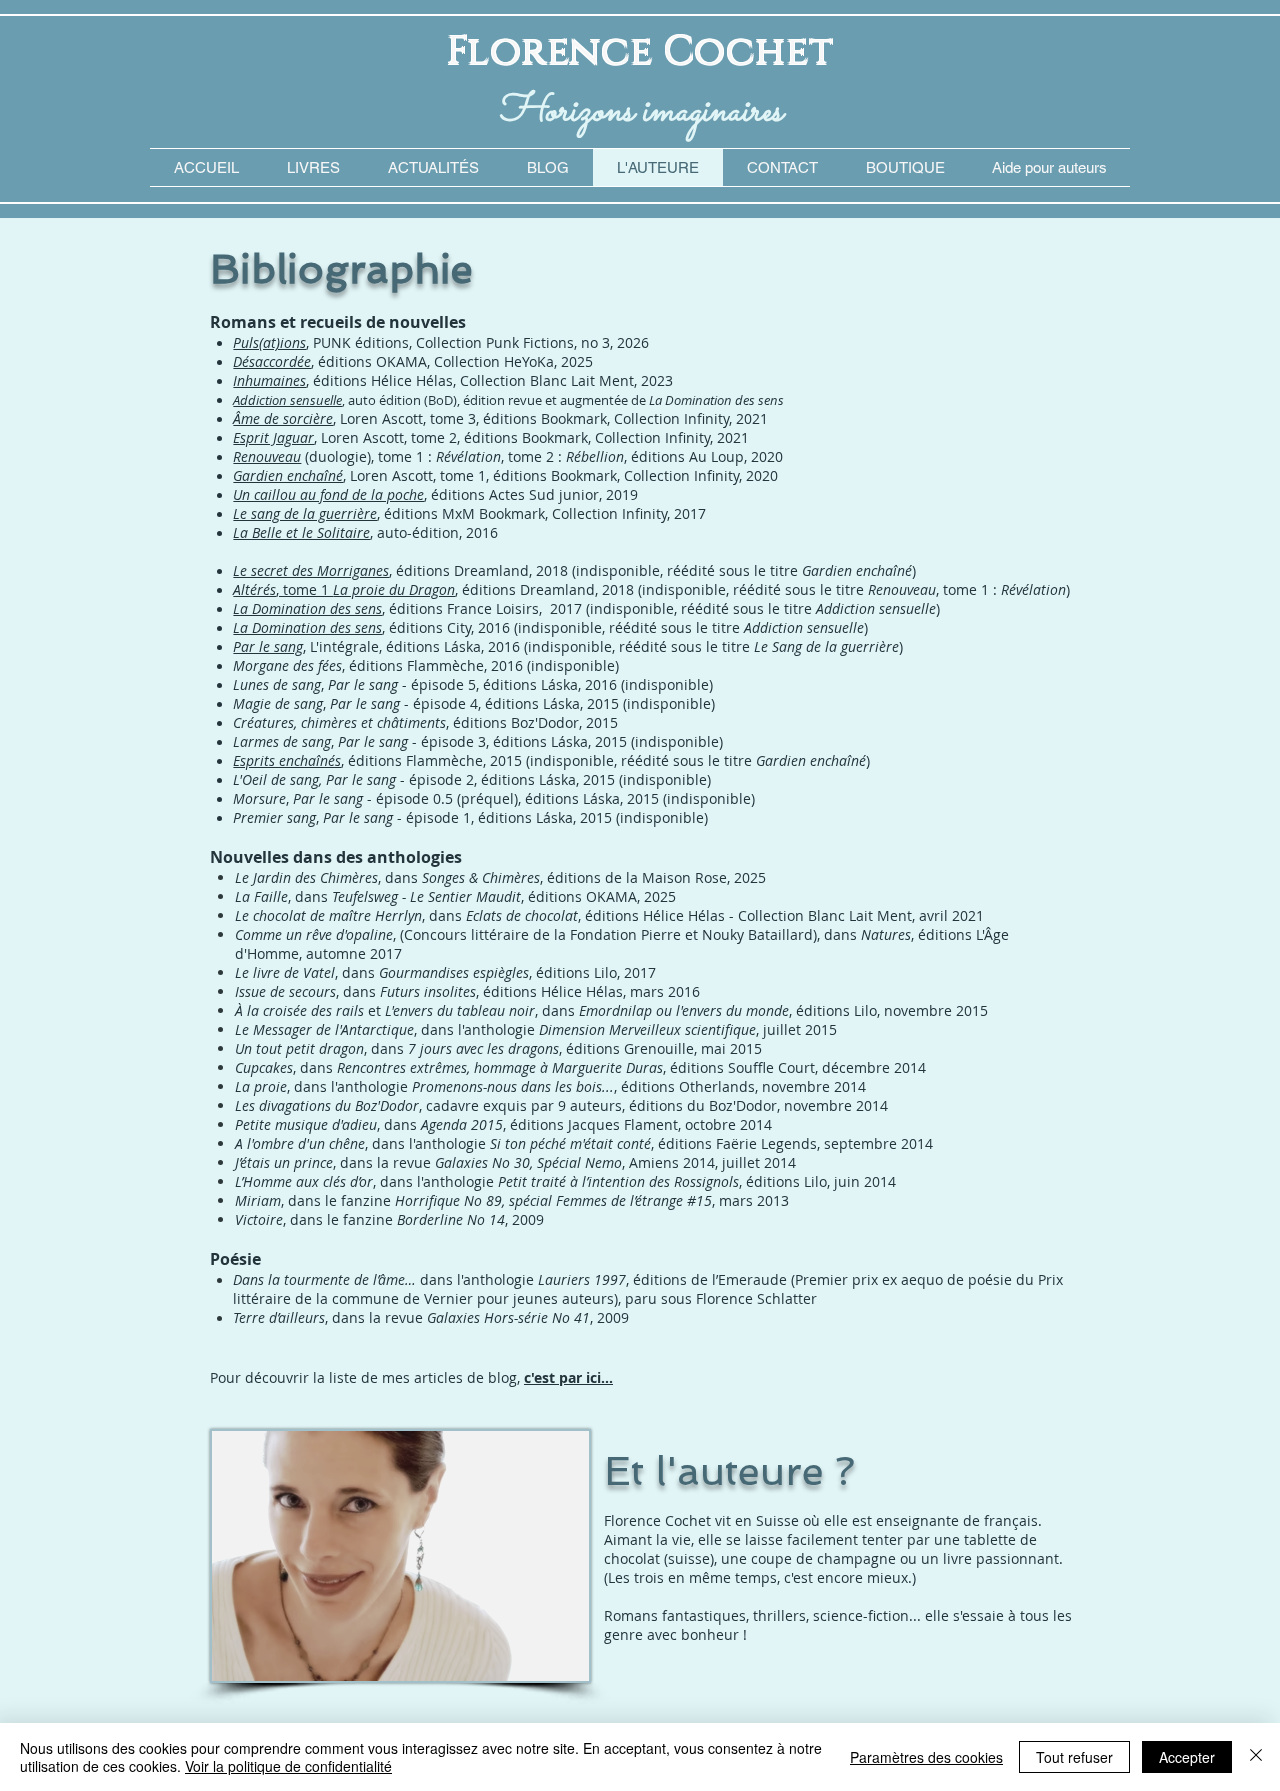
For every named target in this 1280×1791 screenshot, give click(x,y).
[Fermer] (1256, 1757)
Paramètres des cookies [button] (926, 1757)
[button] (1049, 167)
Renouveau (267, 456)
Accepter (1187, 1757)
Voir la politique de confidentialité (288, 1766)
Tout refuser (1074, 1757)
